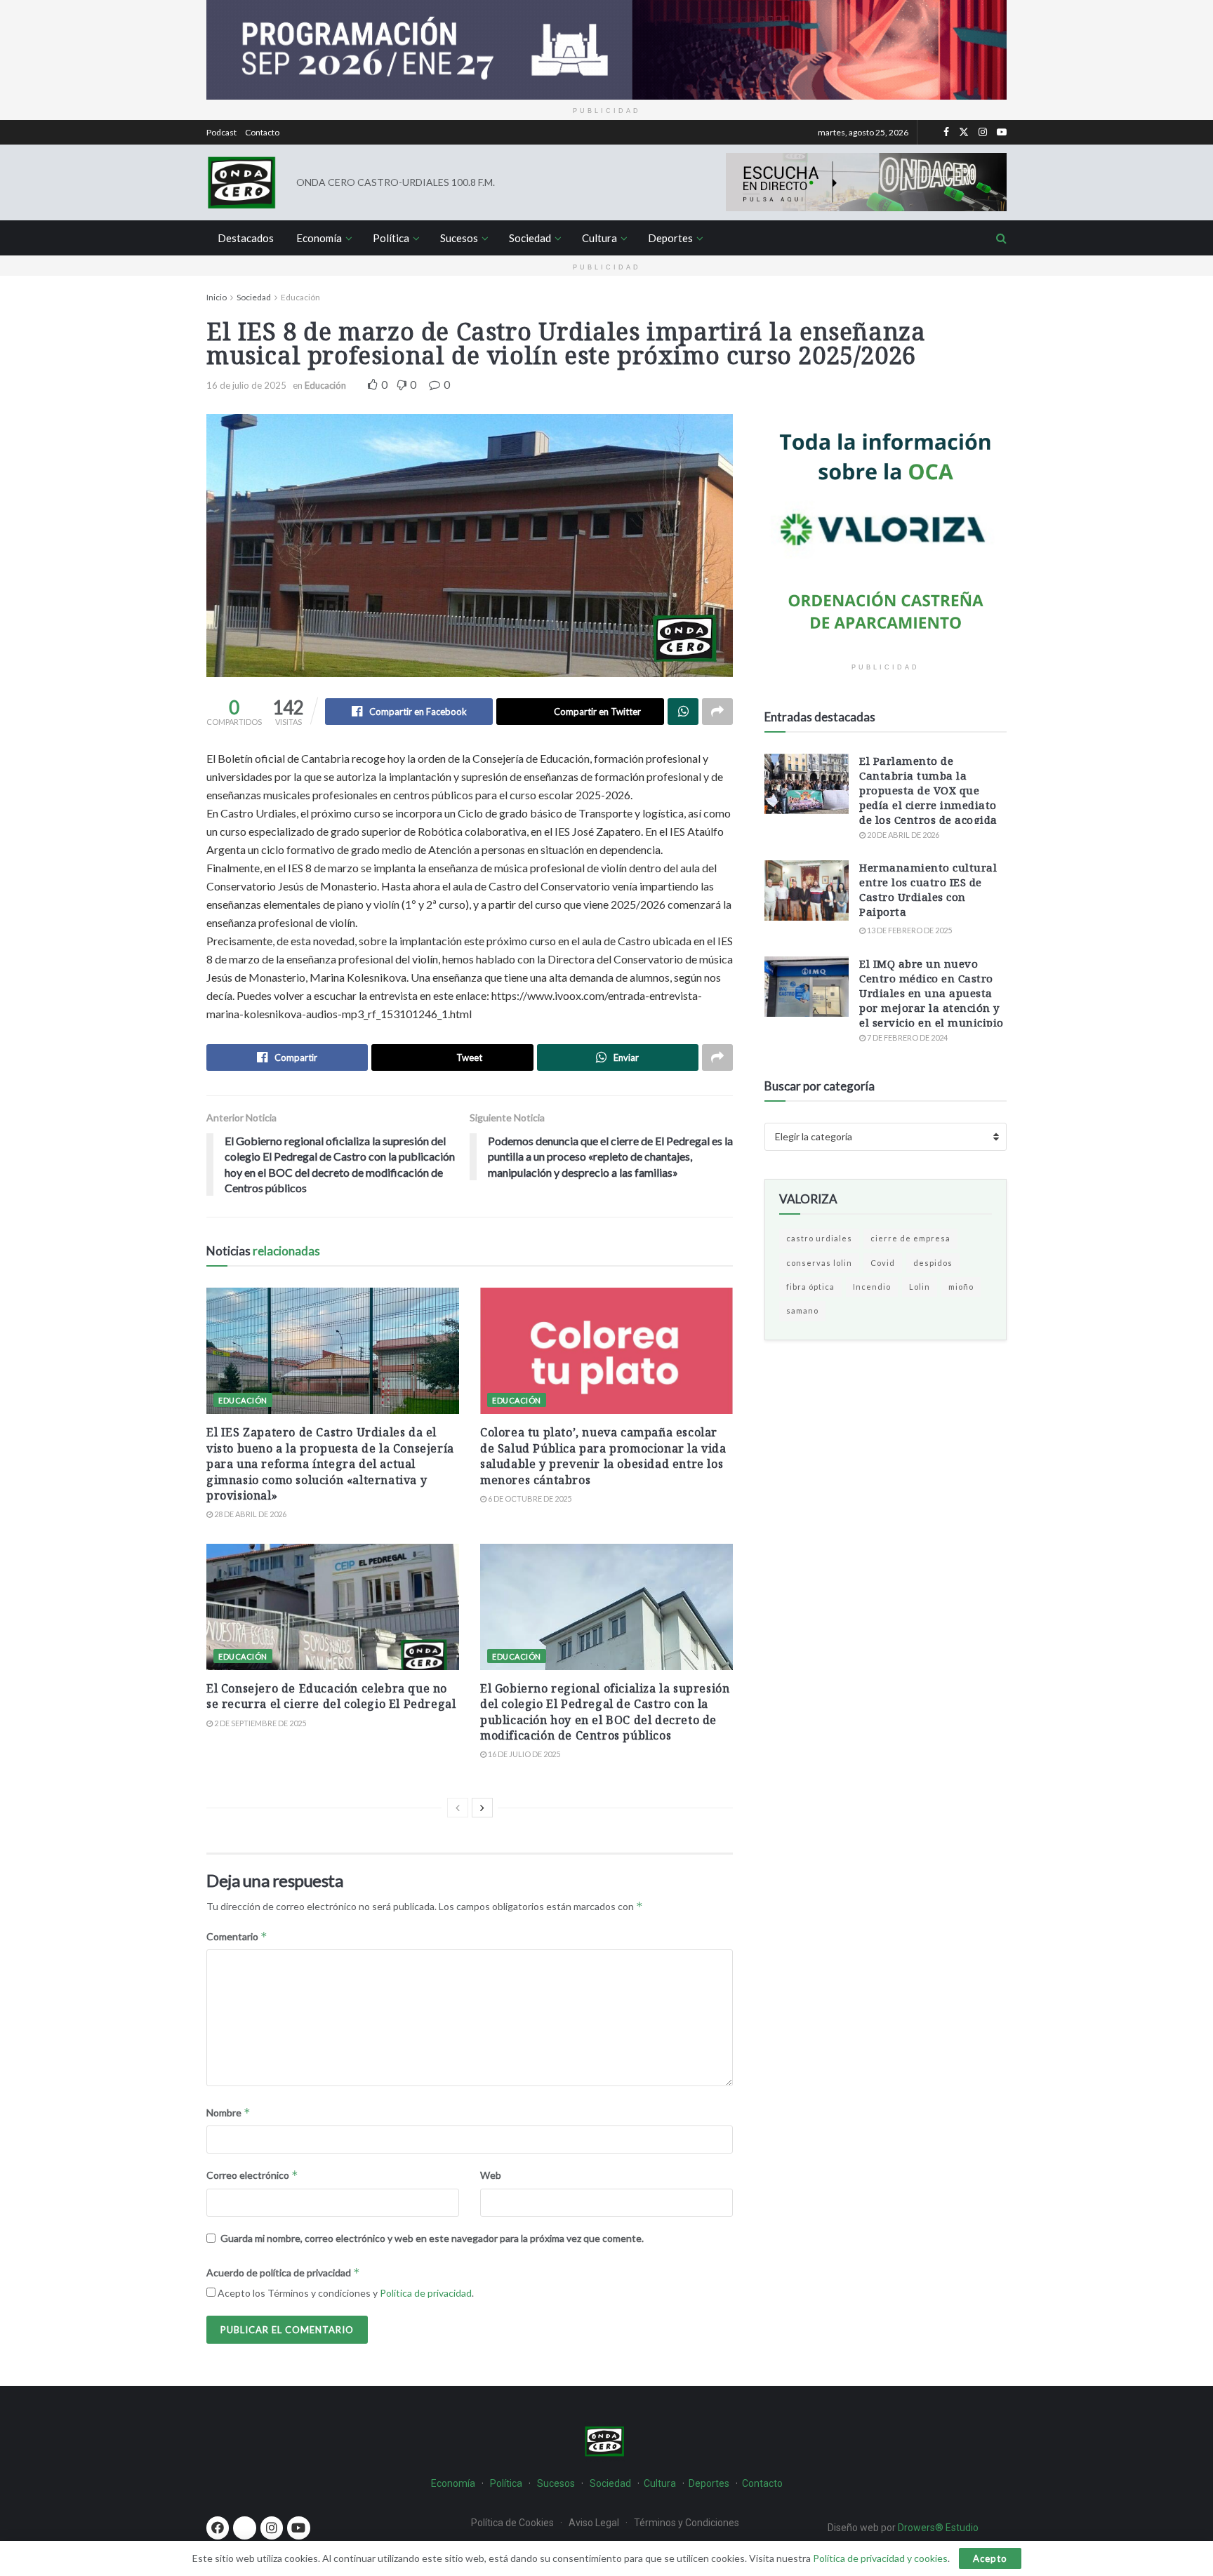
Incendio (872, 1287)
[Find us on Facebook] (946, 132)
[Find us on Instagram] (983, 132)
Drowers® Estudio (939, 2528)
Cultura (599, 238)
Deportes (670, 238)
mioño (961, 1287)
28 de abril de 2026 (250, 1514)
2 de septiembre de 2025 (259, 1723)
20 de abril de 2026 (902, 835)
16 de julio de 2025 (246, 385)
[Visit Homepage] (241, 182)
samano (802, 1310)
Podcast (221, 132)
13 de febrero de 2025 (909, 930)
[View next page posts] (482, 1808)
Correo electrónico (252, 2175)
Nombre (228, 2113)
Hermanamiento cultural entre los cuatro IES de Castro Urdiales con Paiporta (928, 889)
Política (391, 238)
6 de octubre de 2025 (529, 1499)
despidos (933, 1263)
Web (491, 2175)
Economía (319, 238)
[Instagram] (272, 2528)
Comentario (237, 1936)
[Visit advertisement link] (606, 50)
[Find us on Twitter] (964, 132)
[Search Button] (1001, 238)
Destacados (246, 238)
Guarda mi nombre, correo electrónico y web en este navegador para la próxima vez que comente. (432, 2238)
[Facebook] (218, 2528)
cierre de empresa (910, 1238)
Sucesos (459, 238)
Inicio (217, 297)
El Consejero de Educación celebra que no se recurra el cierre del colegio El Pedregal (331, 1696)
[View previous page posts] (458, 1808)
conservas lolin (819, 1263)
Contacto (262, 132)
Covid (883, 1263)
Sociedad (530, 238)
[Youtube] (298, 2528)
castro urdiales (819, 1238)
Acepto (990, 2558)
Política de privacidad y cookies (880, 2558)
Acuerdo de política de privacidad (283, 2273)
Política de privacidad (426, 2293)
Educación (300, 297)
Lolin (920, 1287)
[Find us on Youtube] (1002, 132)
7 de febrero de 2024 (907, 1037)
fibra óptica (810, 1287)
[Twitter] (244, 2528)
